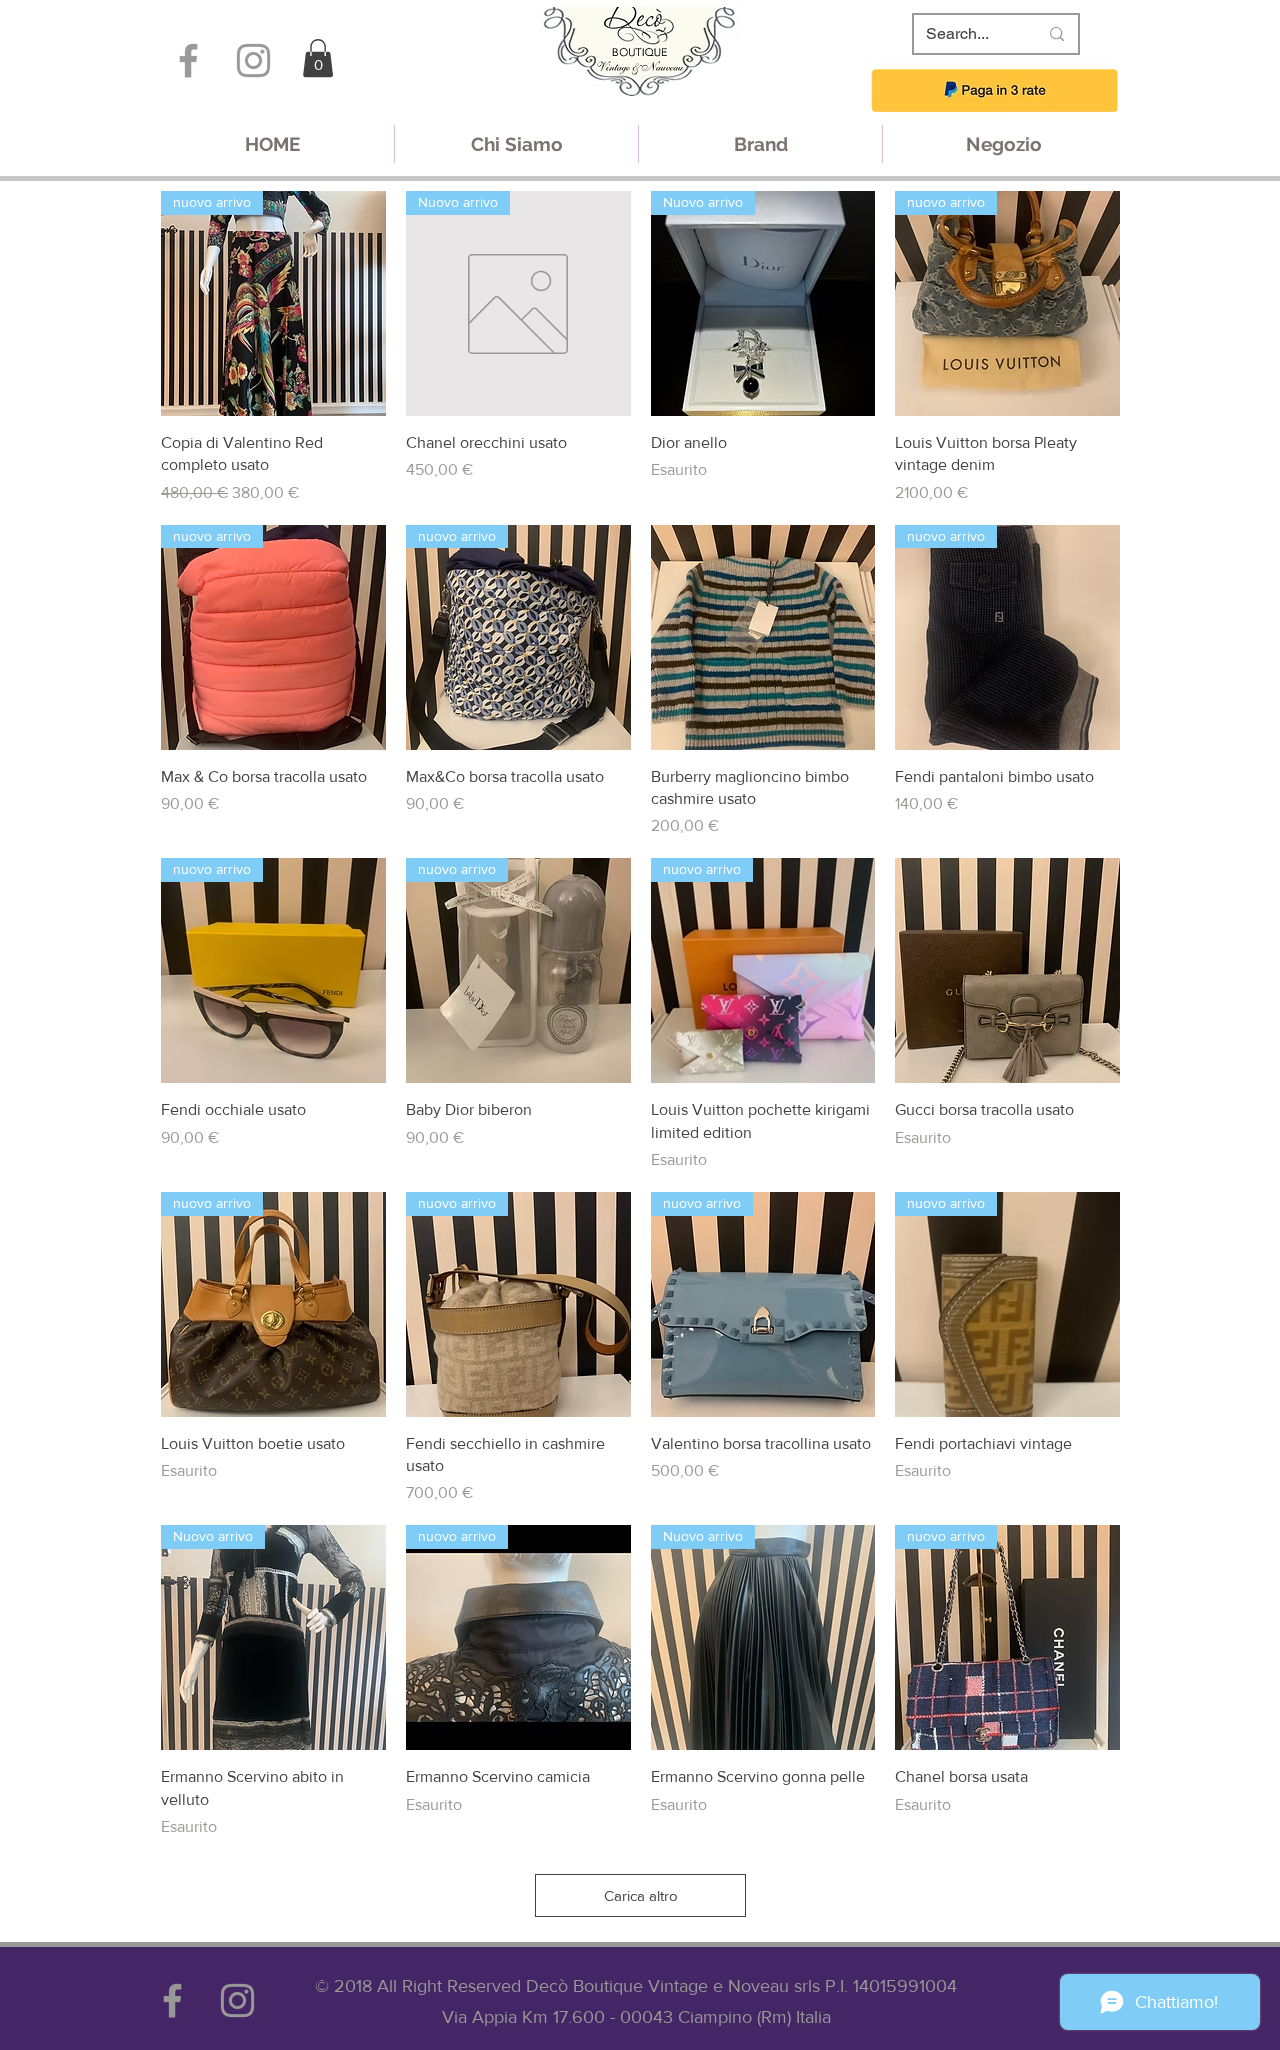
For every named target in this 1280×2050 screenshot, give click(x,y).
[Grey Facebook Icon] (188, 60)
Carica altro (641, 1895)
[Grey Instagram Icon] (253, 60)
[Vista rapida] (763, 637)
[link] (318, 58)
